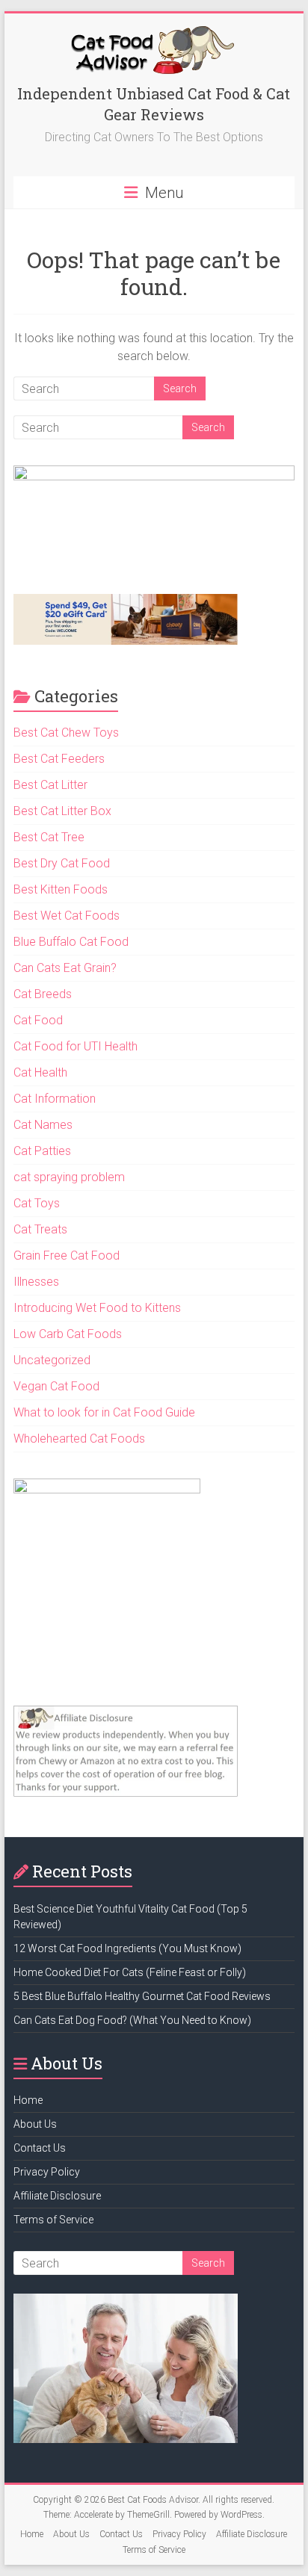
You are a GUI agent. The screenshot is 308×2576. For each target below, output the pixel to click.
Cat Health (40, 1072)
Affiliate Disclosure (57, 2196)
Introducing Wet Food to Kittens (97, 1308)
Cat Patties (42, 1151)
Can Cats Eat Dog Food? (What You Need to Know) (132, 2020)
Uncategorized (52, 1360)
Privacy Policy (47, 2172)
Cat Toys (37, 1203)
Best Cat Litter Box (62, 811)
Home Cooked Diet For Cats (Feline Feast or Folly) (130, 1972)
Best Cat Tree (49, 837)
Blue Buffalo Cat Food (71, 942)
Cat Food (38, 1020)
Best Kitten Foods (61, 889)
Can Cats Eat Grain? (65, 968)
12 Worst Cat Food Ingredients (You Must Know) (127, 1948)
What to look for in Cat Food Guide (104, 1412)
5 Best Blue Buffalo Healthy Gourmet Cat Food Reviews (142, 1996)
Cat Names (43, 1125)
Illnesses (36, 1282)
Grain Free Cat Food (67, 1256)
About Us (35, 2124)
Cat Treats (40, 1229)
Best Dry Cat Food (62, 863)
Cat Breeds (43, 994)
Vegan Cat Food (56, 1386)
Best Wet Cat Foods (67, 916)
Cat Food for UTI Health (76, 1046)
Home (28, 2100)
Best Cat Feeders (59, 759)
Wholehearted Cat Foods (79, 1439)
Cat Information (55, 1099)
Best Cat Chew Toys (66, 733)
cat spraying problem (69, 1177)
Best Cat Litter (50, 785)
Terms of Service (53, 2220)
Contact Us (40, 2148)
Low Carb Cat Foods (68, 1334)
